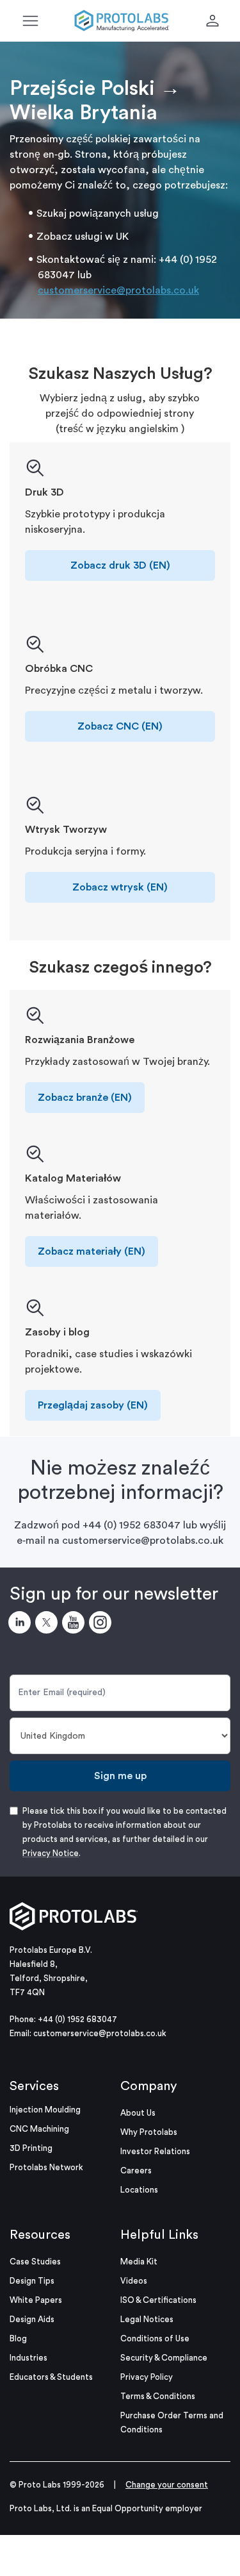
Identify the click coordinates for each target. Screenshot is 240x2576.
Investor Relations (155, 2151)
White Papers (36, 2300)
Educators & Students (51, 2377)
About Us (138, 2113)
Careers (136, 2170)
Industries (28, 2358)
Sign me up (120, 1776)
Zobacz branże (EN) (85, 1098)
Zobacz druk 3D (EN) (120, 565)
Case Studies (35, 2262)
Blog (18, 2338)
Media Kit (139, 2262)
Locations (139, 2190)
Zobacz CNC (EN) (120, 726)
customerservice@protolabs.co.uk (118, 290)
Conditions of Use (155, 2338)
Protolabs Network (46, 2167)
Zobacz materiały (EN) (92, 1251)
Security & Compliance (164, 2358)
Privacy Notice (51, 1853)
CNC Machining (39, 2129)
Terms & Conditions (158, 2396)
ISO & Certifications (158, 2300)
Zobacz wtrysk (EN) (120, 887)
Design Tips (32, 2281)
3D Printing (31, 2148)
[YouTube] (76, 1625)
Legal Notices (147, 2319)
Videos (134, 2281)
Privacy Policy (147, 2377)
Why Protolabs (149, 2132)
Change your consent (167, 2485)
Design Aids (32, 2319)
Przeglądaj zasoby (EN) (93, 1405)
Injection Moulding (45, 2110)
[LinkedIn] (22, 1625)
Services (34, 2086)
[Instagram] (102, 1625)
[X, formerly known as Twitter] (49, 1625)
